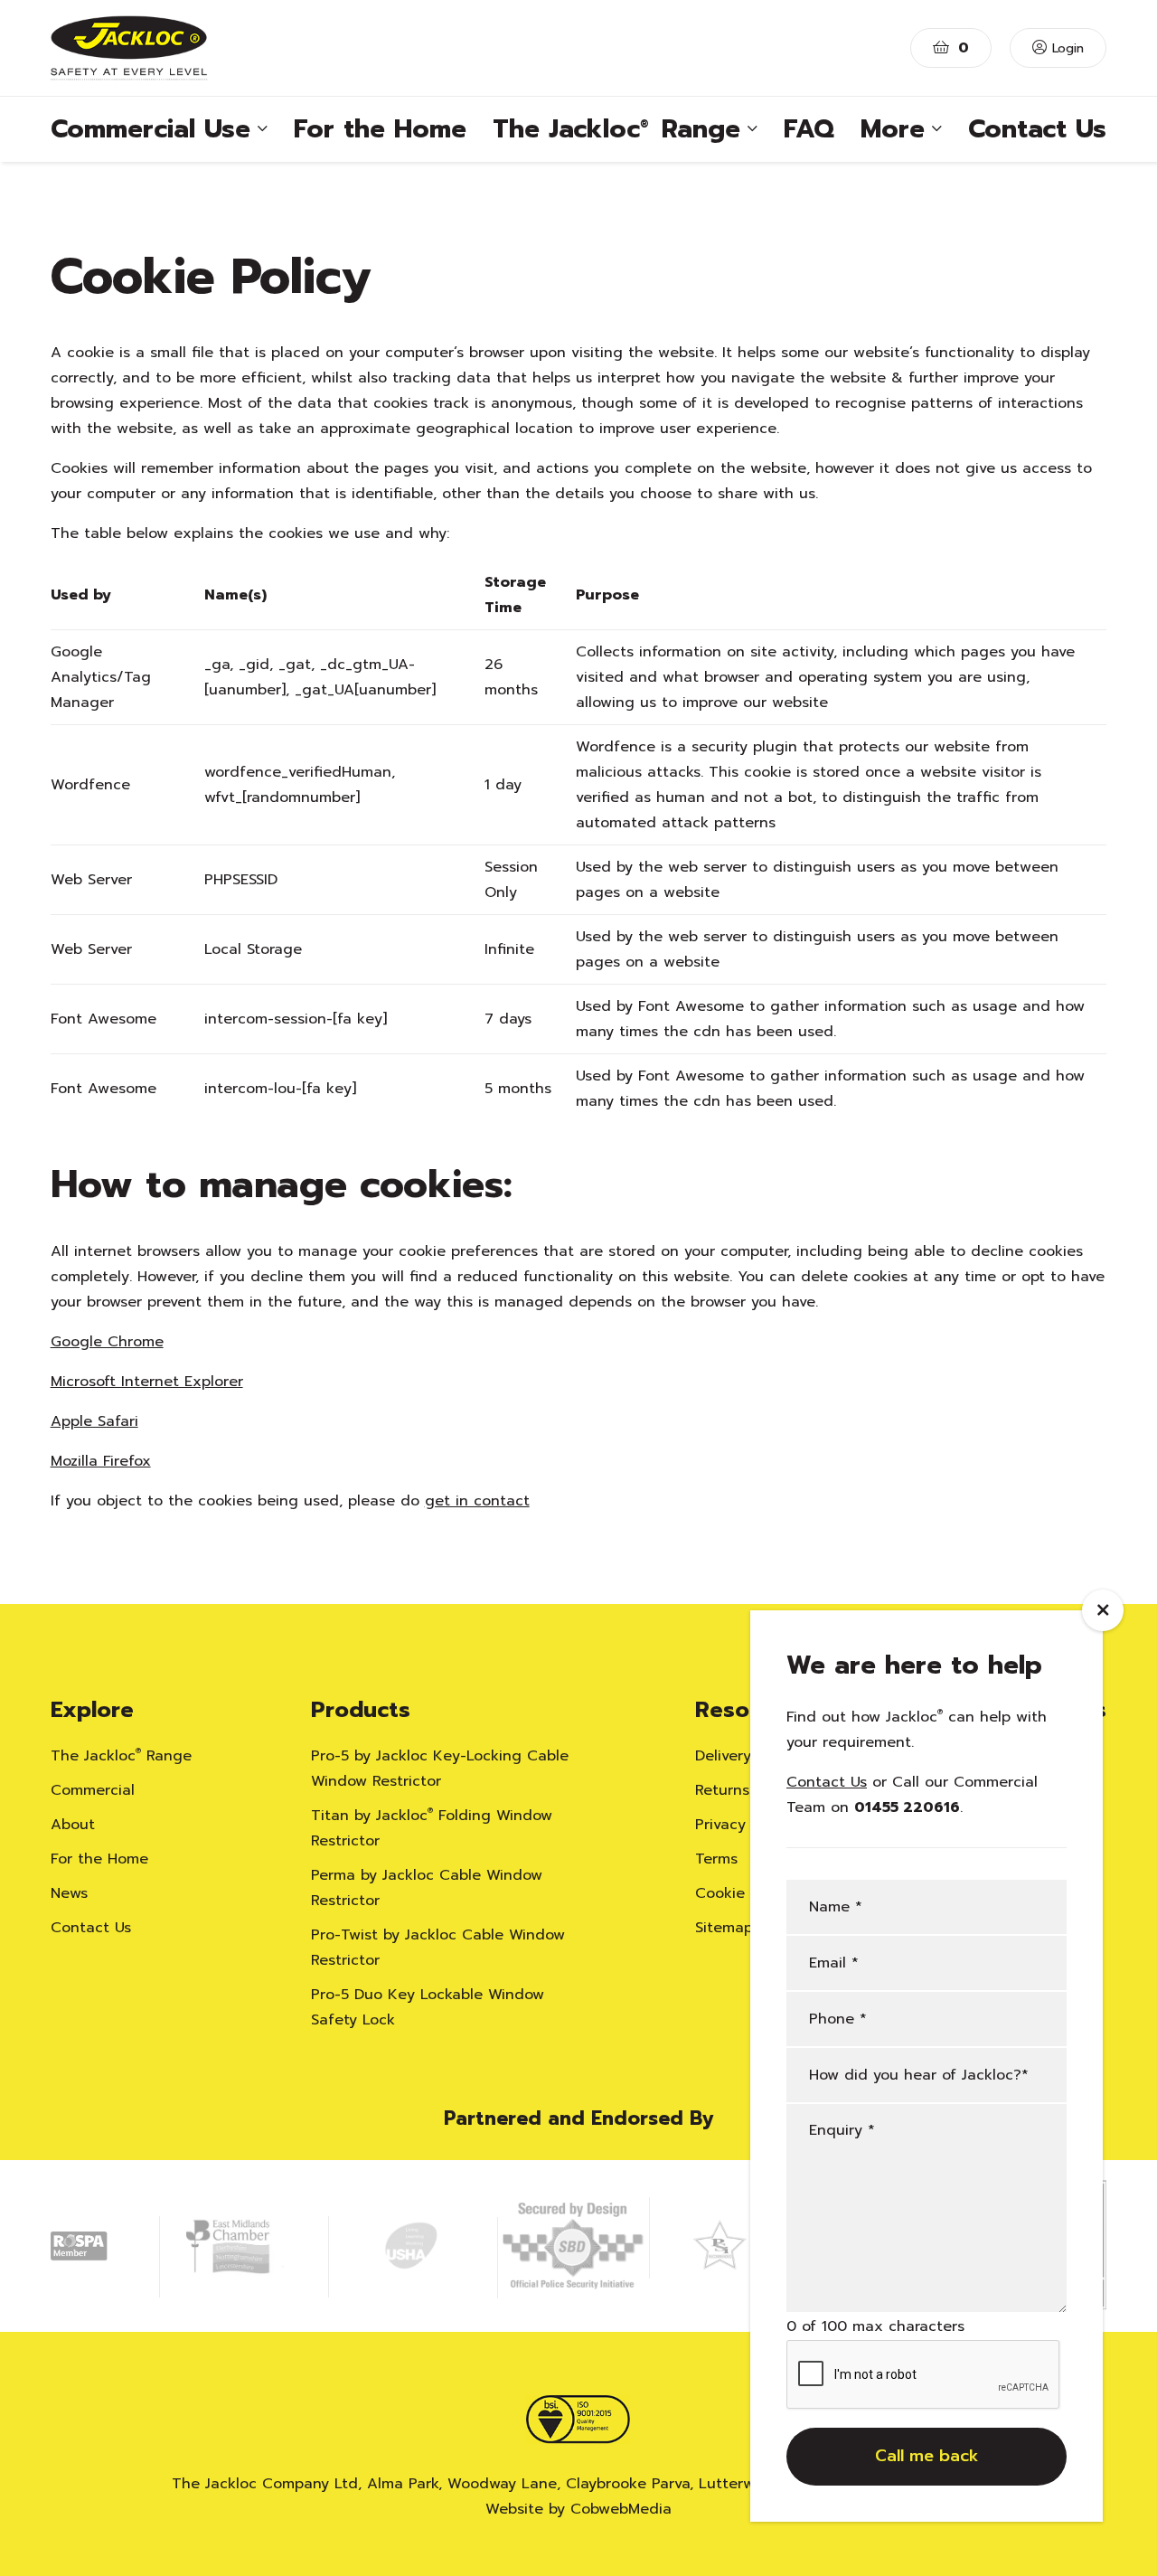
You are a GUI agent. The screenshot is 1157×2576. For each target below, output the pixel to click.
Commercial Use (151, 129)
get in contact (477, 1501)
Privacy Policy (743, 1825)
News (69, 1893)
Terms (716, 1859)
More (893, 129)
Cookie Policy (743, 1893)
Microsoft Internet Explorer (147, 1382)
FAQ (809, 129)
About (73, 1825)
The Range (616, 129)
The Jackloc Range (121, 1756)
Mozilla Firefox (101, 1461)
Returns (722, 1790)
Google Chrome (107, 1342)
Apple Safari (94, 1421)
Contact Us (1037, 129)
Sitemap (724, 1928)
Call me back (927, 2457)
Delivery (723, 1756)
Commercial (93, 1790)
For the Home (380, 129)
